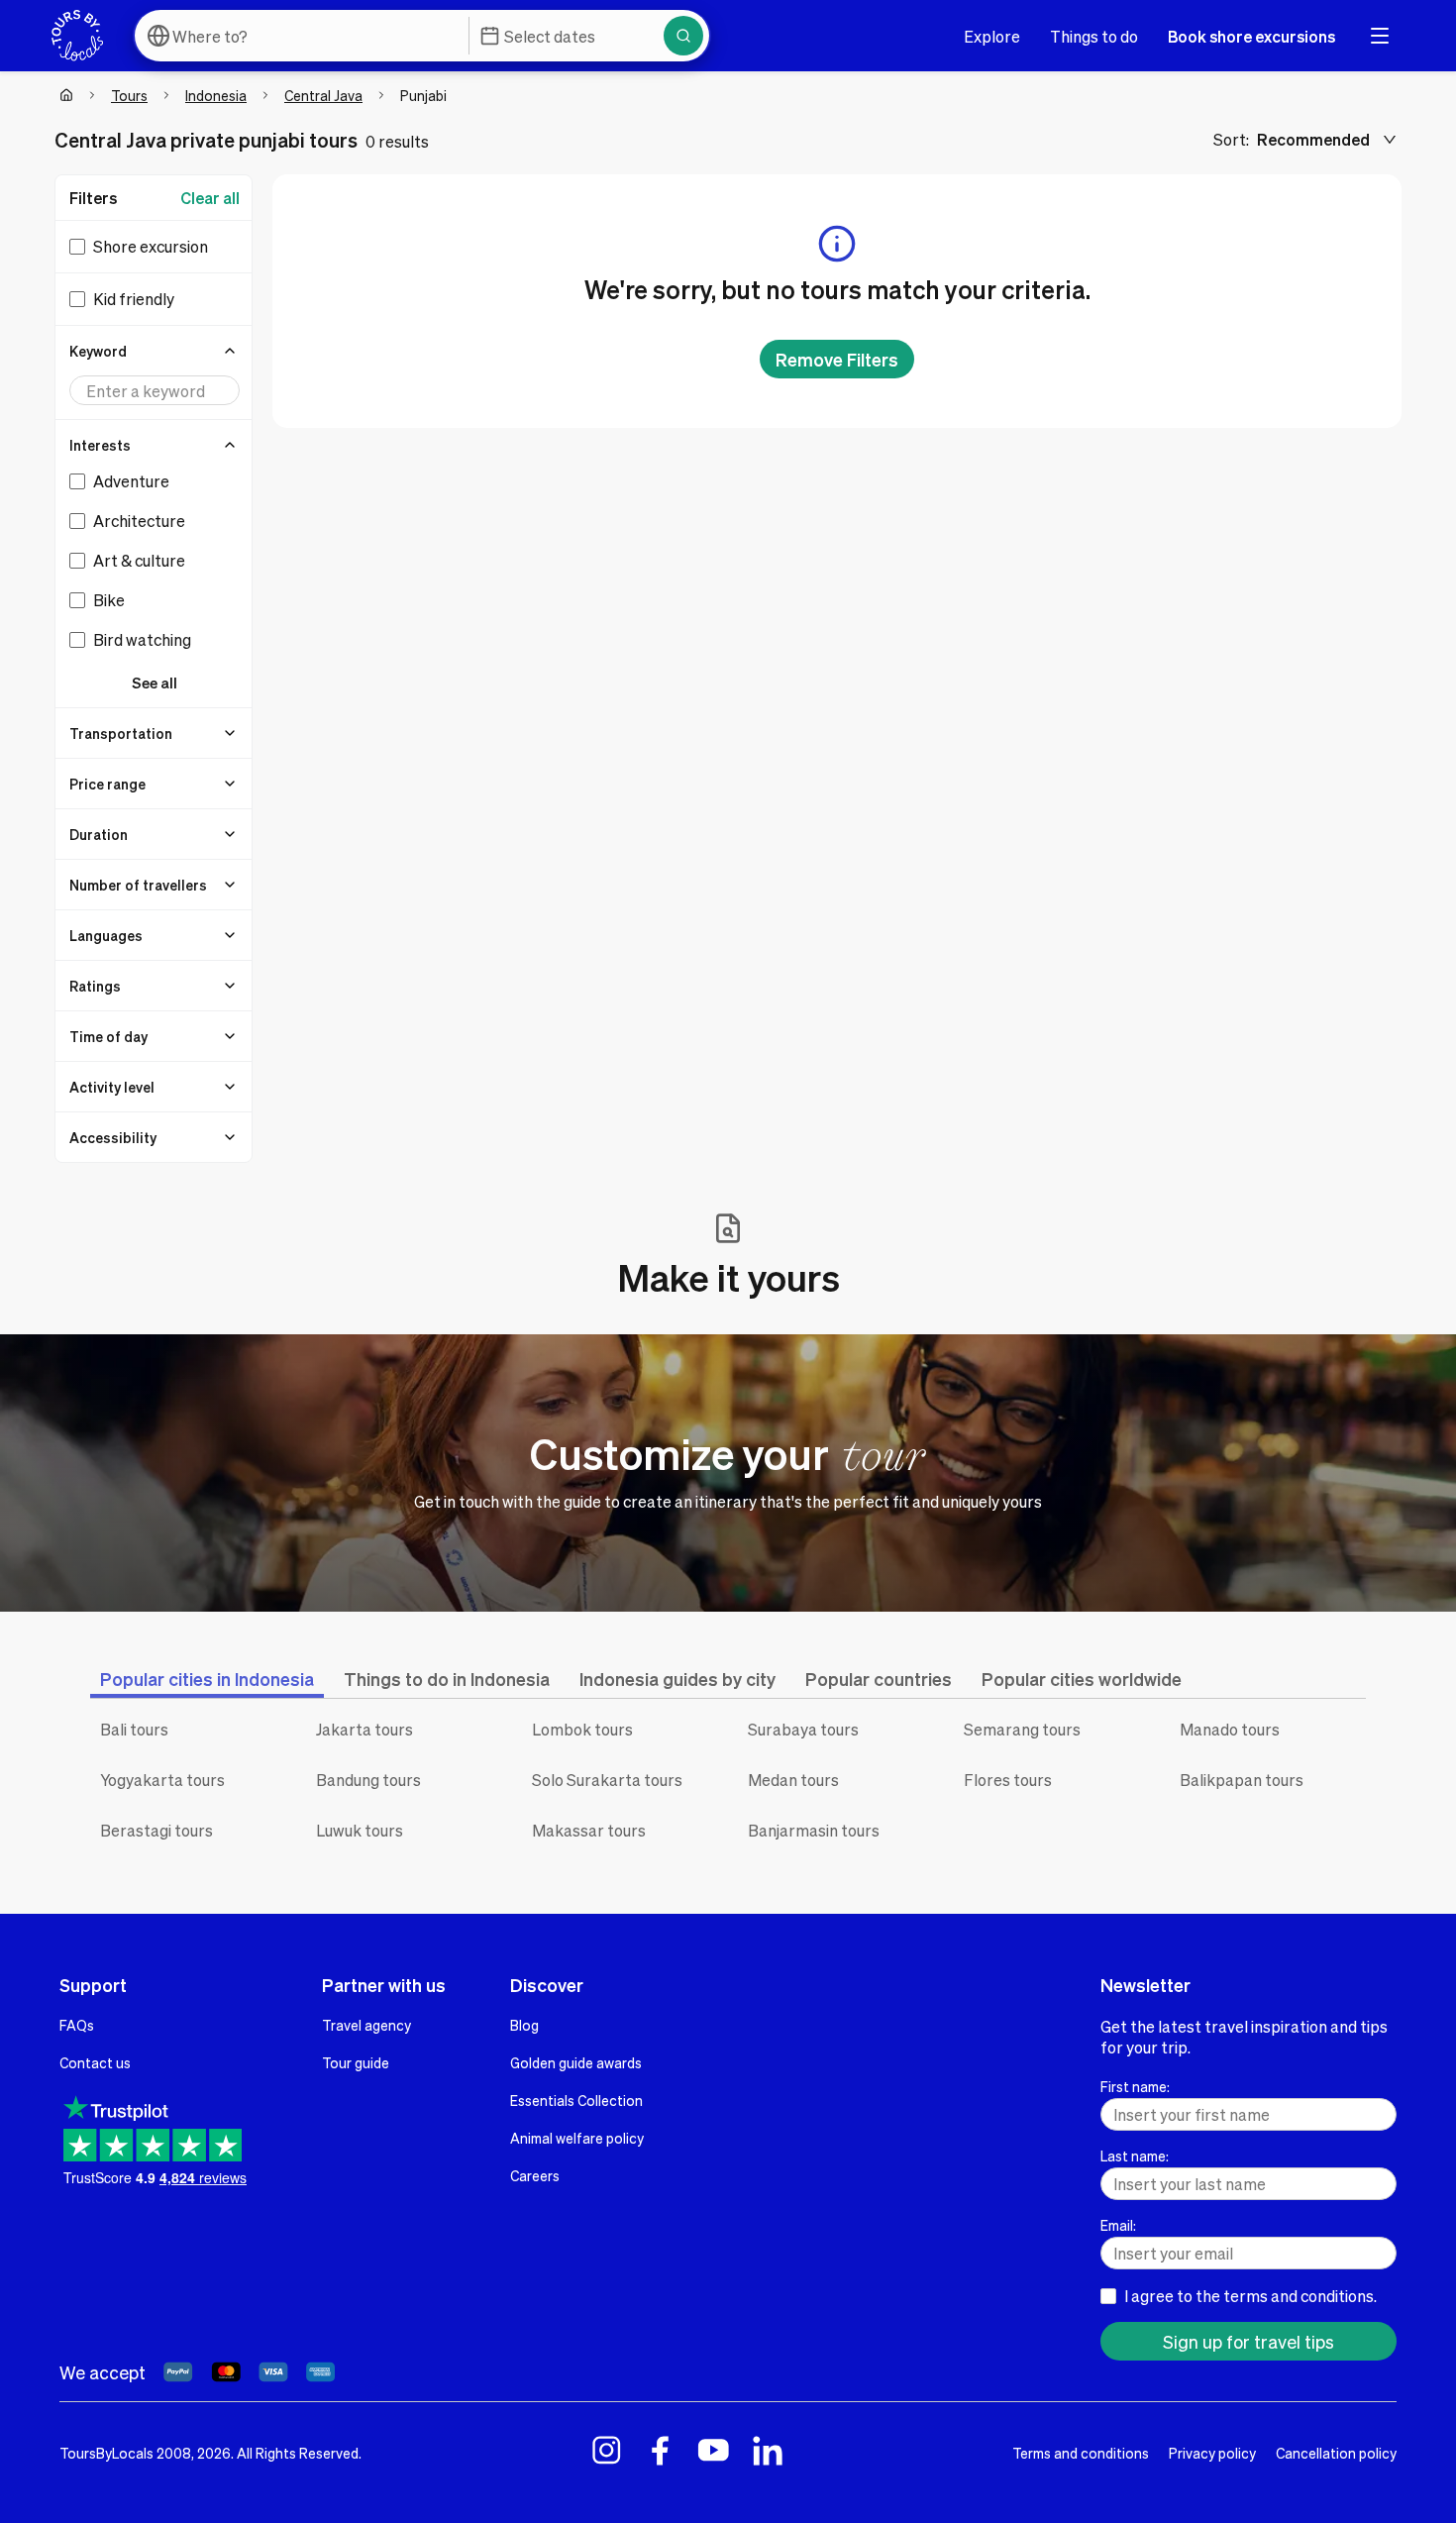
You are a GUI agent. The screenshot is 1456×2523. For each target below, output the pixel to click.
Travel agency (366, 2025)
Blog (524, 2025)
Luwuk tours (360, 1830)
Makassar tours (589, 1830)
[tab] (207, 1679)
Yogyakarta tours (162, 1780)
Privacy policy (1212, 2453)
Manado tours (1230, 1729)
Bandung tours (368, 1780)
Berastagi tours (156, 1830)
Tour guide (356, 2062)
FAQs (77, 2025)
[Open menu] (1380, 36)
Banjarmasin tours (814, 1830)
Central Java (323, 95)
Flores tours (1008, 1780)
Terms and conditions (1081, 2453)
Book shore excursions (1251, 36)
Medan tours (793, 1780)
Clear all (210, 198)
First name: (1135, 2086)
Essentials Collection (576, 2100)
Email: (1118, 2225)
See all (155, 683)
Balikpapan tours (1242, 1780)
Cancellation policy (1336, 2453)
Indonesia (216, 95)
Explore (992, 36)
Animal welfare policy (577, 2138)
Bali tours (134, 1729)
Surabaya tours (803, 1729)
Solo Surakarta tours (607, 1780)
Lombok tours (582, 1729)
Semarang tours (1022, 1729)
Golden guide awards (576, 2062)
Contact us (95, 2062)
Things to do (1094, 36)
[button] (155, 351)
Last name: (1135, 2155)
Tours (129, 95)
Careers (535, 2175)
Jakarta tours (364, 1729)
